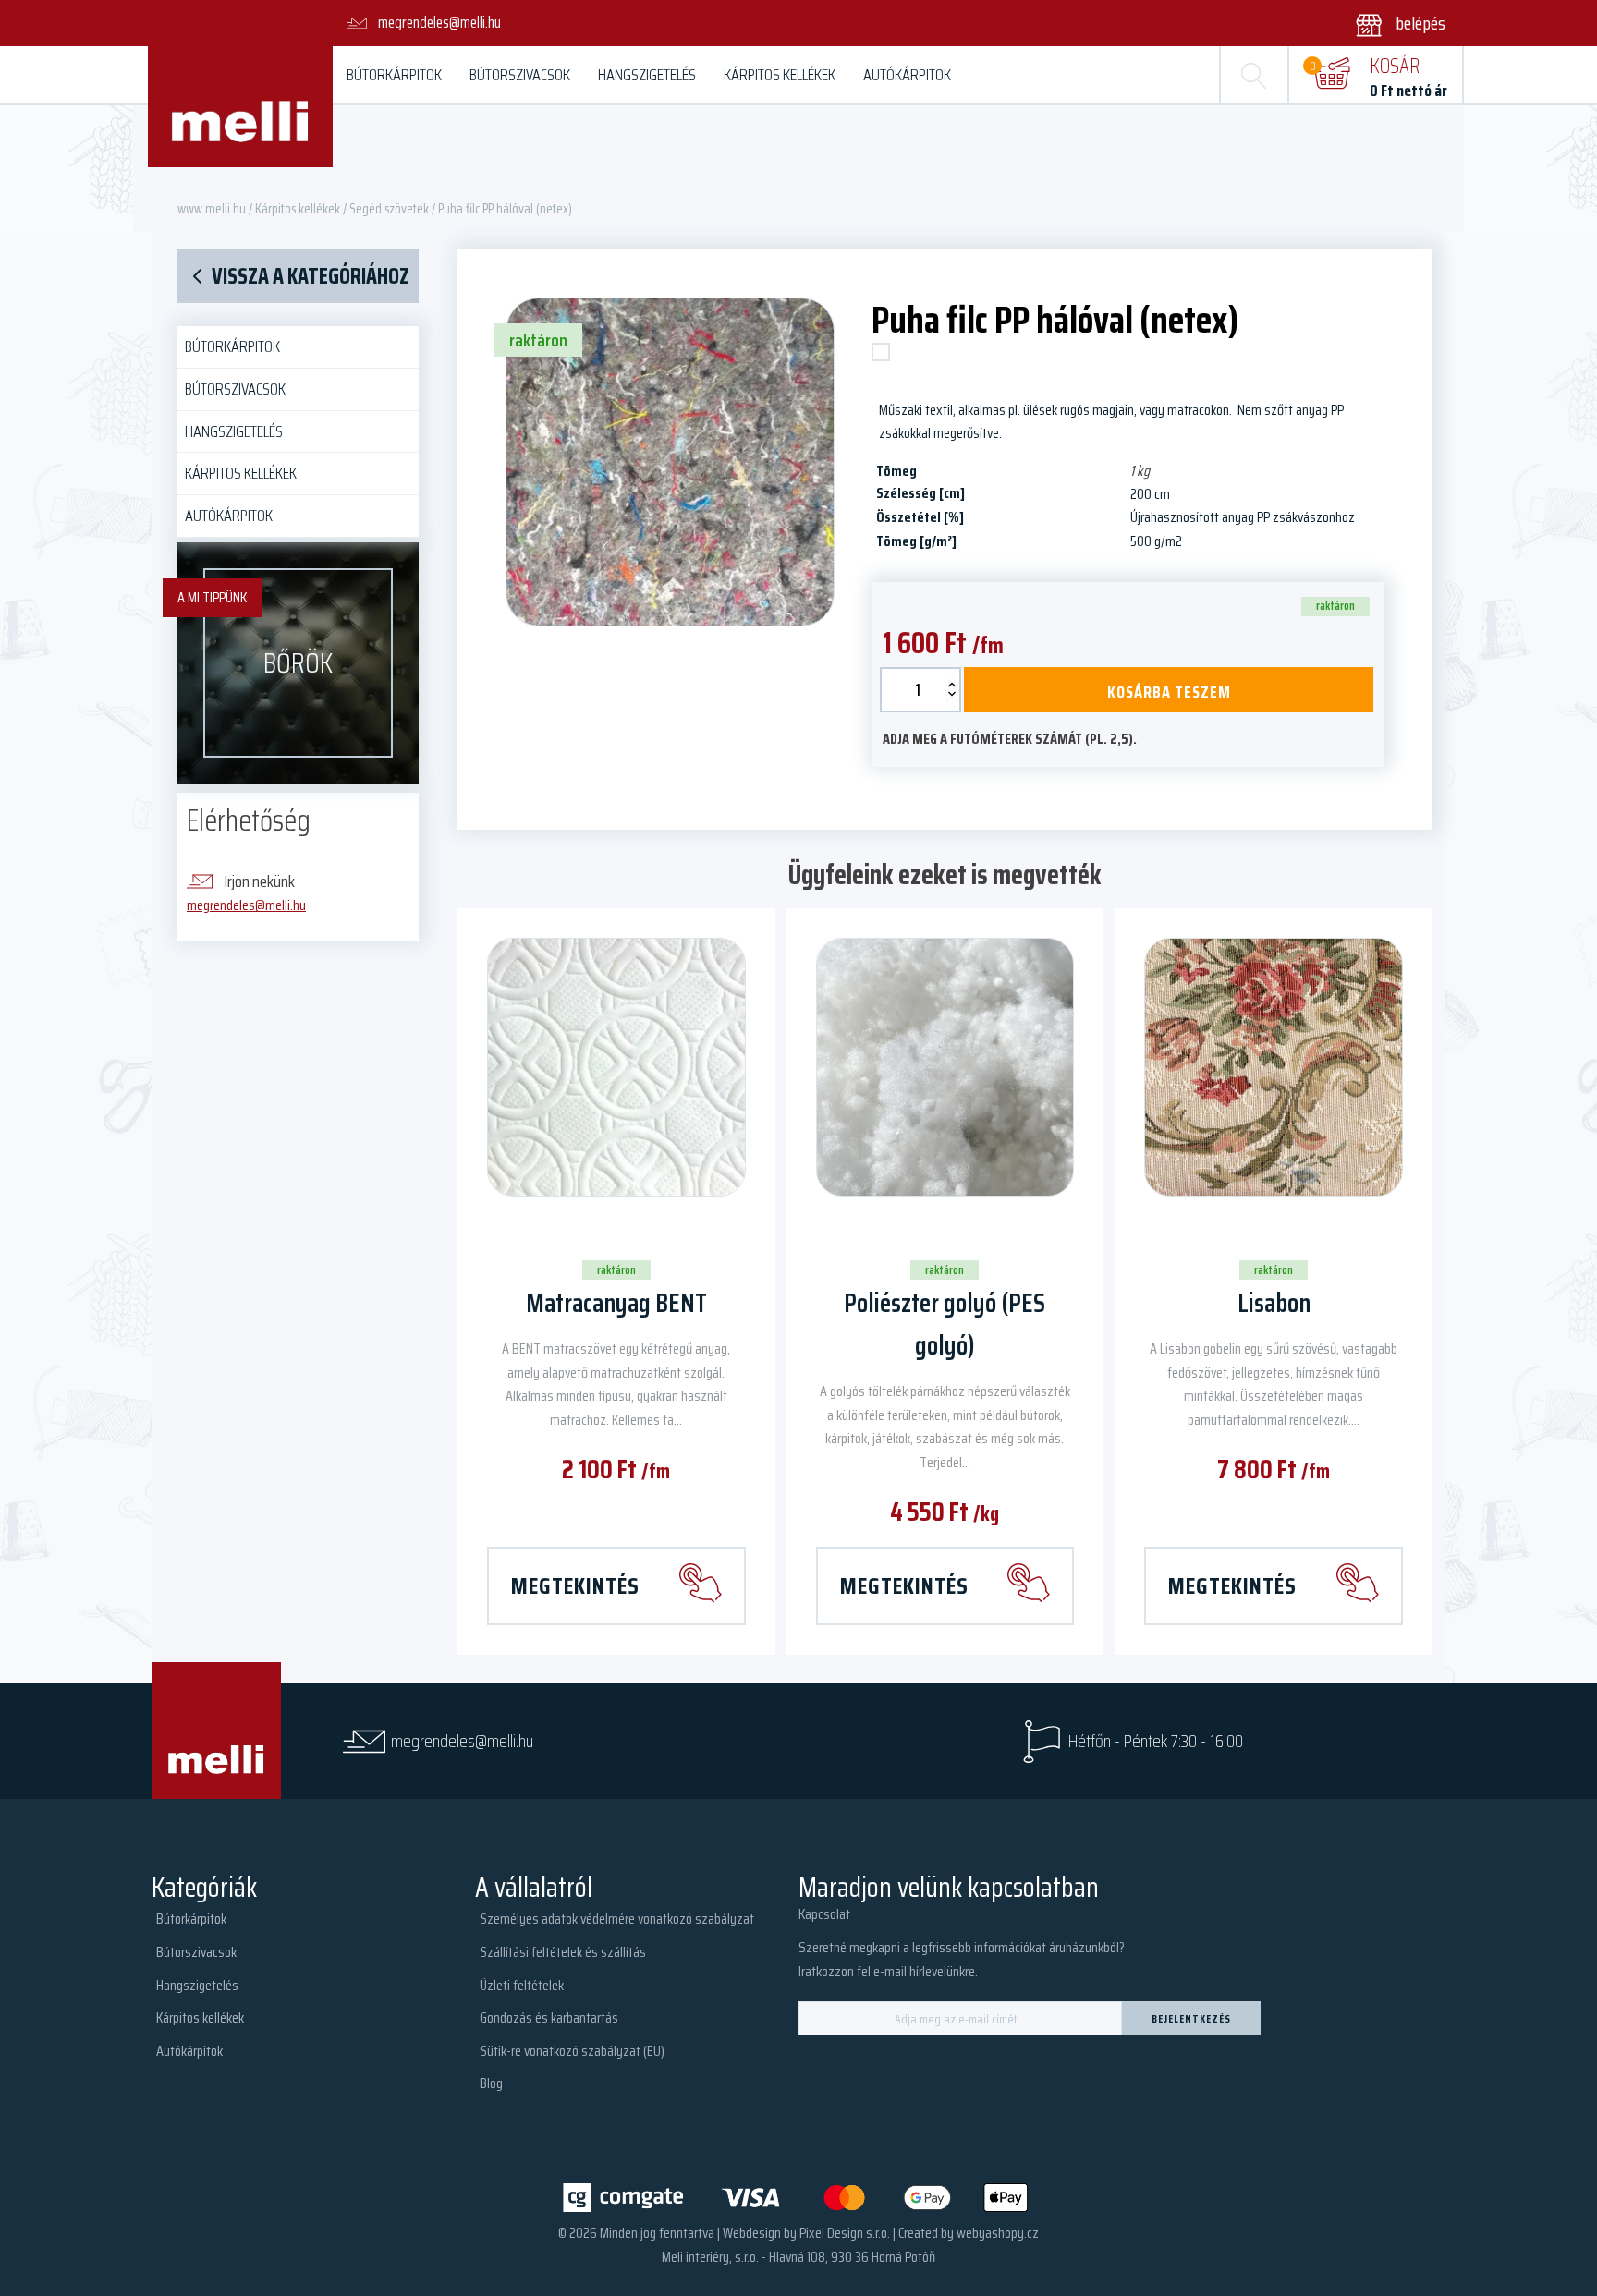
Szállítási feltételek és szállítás (563, 1952)
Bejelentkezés (1191, 2018)
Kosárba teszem (1169, 692)
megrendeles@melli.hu (246, 905)
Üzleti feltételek (522, 1985)
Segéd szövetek (389, 208)
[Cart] (1332, 75)
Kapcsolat (824, 1914)
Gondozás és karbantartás (549, 2017)
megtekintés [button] (575, 1585)
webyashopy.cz (998, 2233)
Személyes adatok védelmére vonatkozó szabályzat (617, 1919)
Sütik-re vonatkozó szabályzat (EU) (572, 2051)
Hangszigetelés (647, 75)
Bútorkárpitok (394, 75)
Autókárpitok (907, 75)
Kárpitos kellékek (780, 75)
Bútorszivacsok (520, 75)
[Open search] (1254, 75)
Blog (491, 2083)
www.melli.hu (212, 208)
